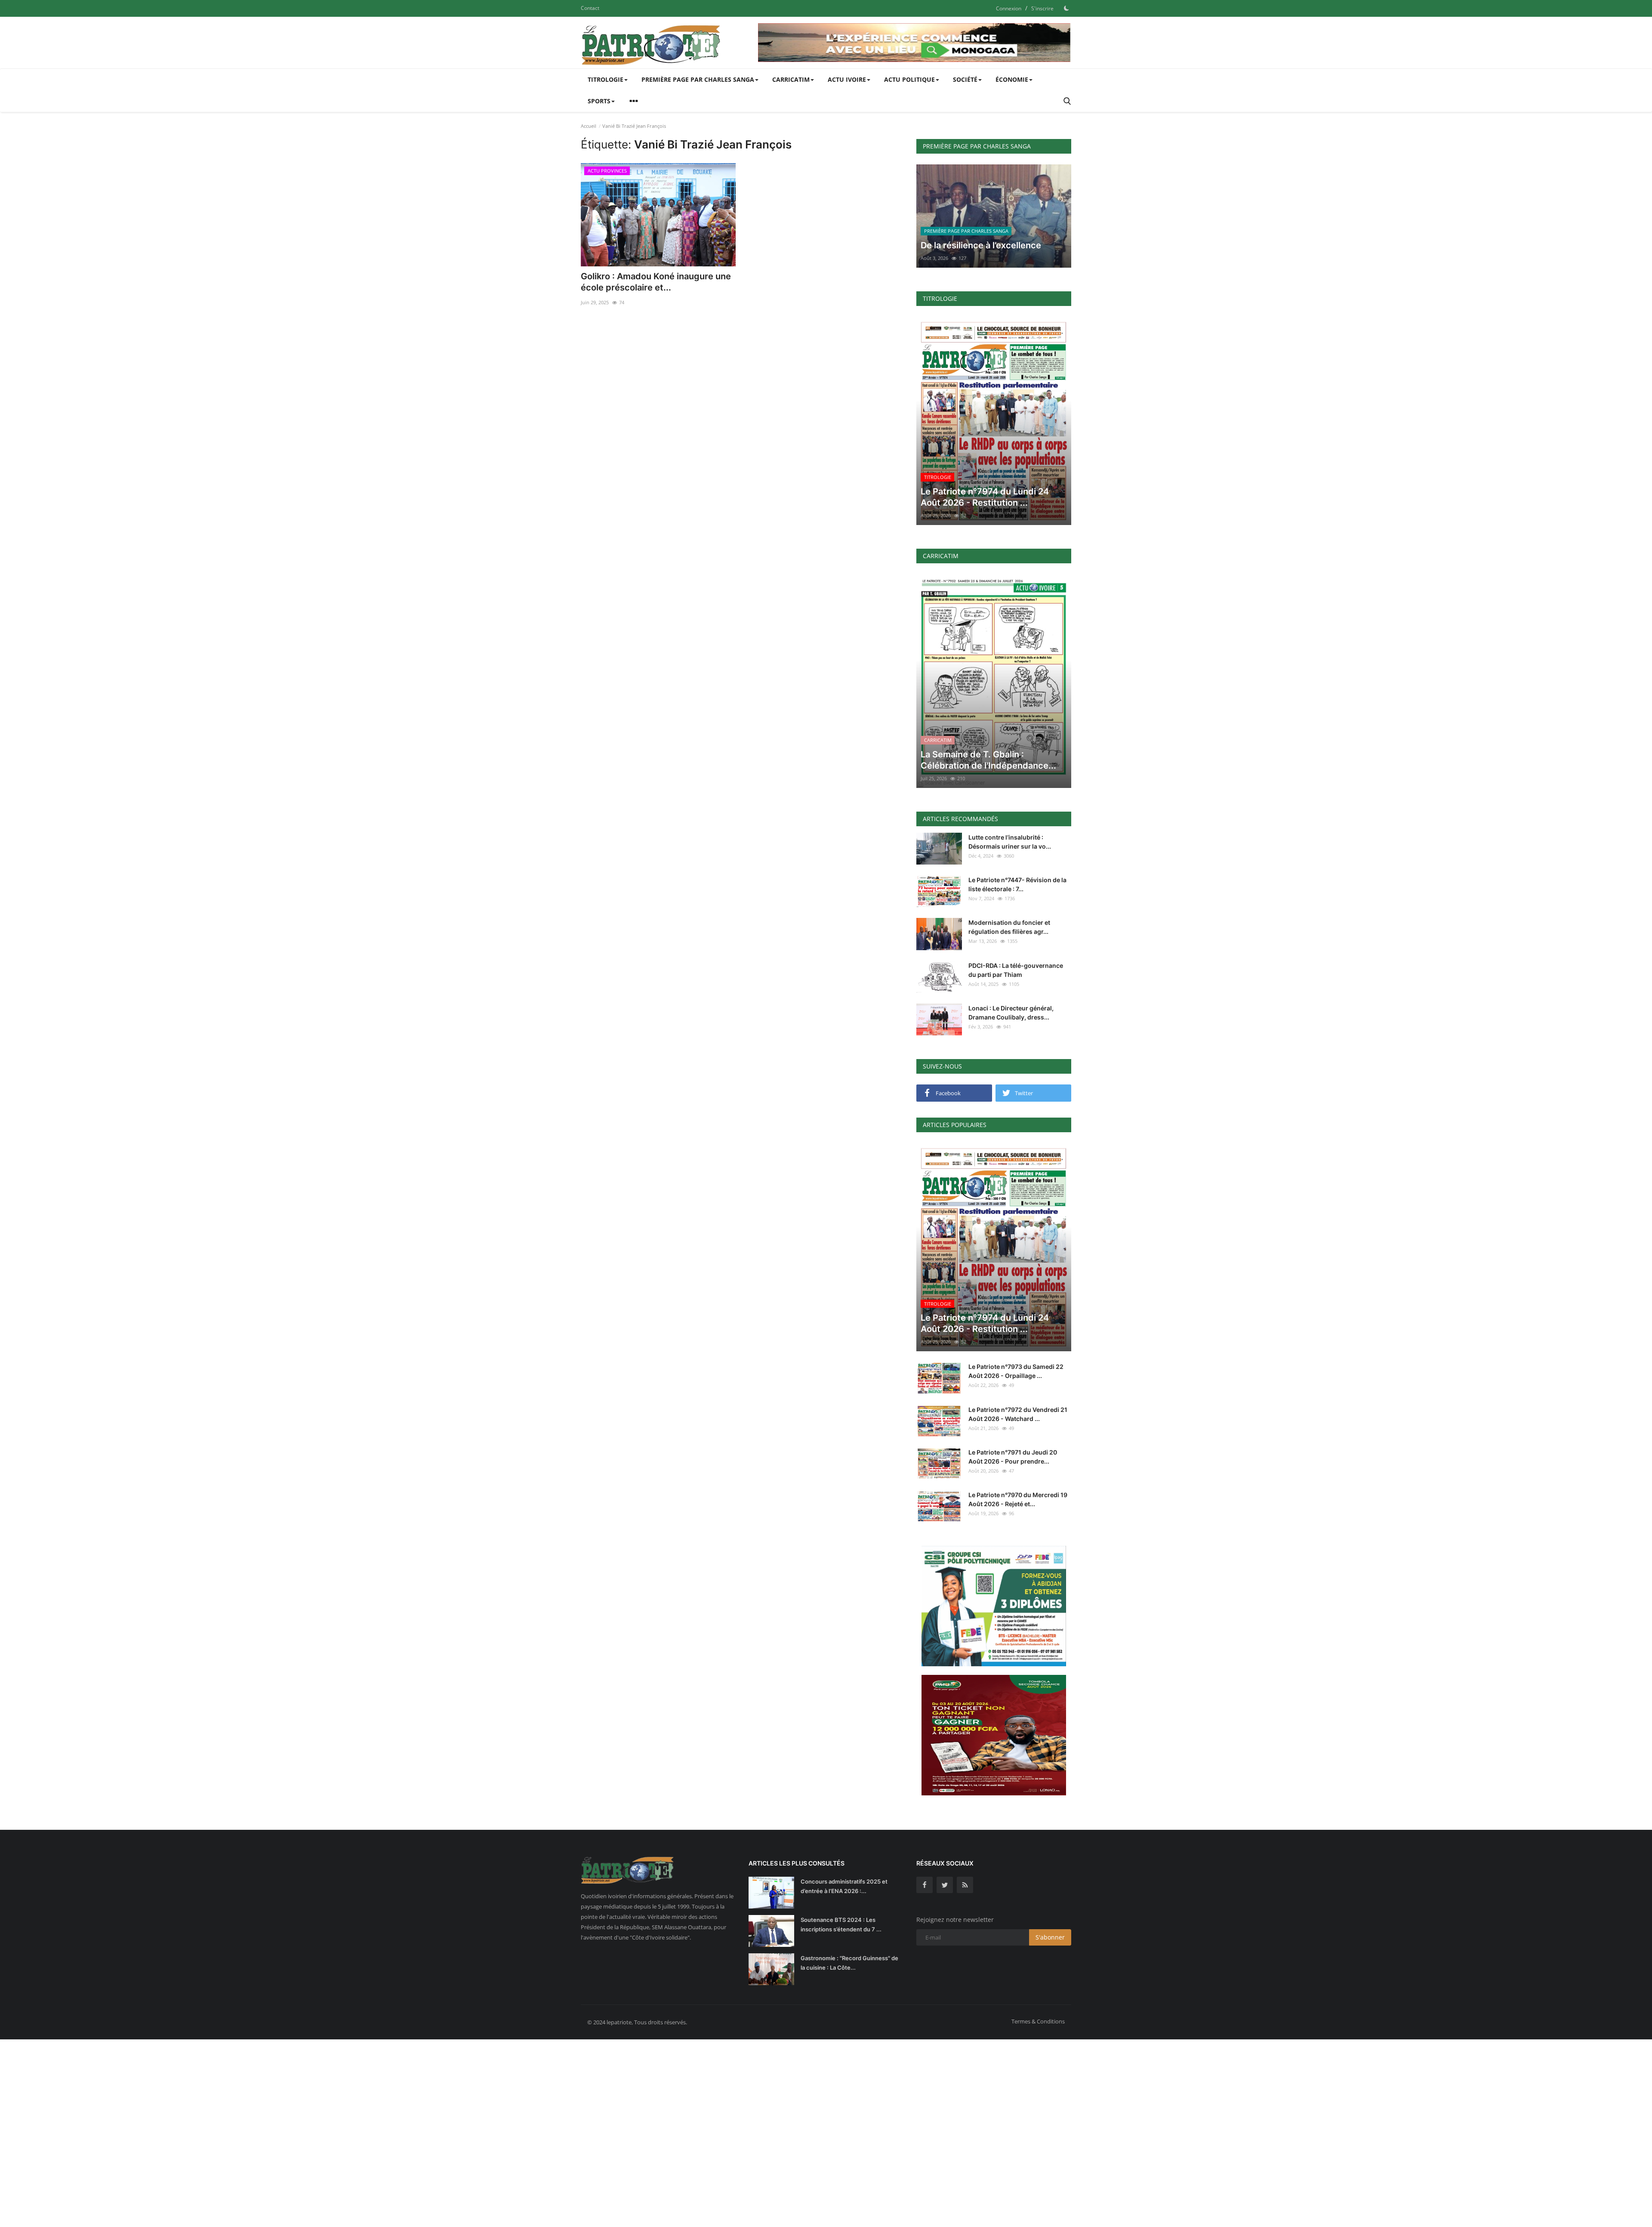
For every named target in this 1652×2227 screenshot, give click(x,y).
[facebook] (925, 1885)
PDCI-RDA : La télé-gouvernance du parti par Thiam (1016, 970)
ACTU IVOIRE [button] (847, 79)
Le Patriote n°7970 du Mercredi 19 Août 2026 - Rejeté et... (1018, 1499)
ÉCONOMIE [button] (1012, 79)
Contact (590, 8)
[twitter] (945, 1885)
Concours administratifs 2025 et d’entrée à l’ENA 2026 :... (844, 1886)
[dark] (1066, 8)
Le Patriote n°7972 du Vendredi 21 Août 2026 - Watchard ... (1018, 1414)
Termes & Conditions (1038, 2021)
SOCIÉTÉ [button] (965, 79)
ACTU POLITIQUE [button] (909, 79)
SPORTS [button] (599, 101)
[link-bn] (915, 43)
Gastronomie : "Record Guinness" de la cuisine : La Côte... (849, 1963)
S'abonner (1050, 1937)
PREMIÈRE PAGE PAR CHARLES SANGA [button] (698, 79)
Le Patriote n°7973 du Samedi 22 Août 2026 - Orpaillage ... (1016, 1371)
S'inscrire (1042, 8)
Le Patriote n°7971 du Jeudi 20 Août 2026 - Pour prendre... (1013, 1457)
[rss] (965, 1885)
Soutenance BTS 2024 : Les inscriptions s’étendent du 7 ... (841, 1924)
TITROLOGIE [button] (606, 79)
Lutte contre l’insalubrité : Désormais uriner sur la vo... (1010, 842)
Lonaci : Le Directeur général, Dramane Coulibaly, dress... (1011, 1013)
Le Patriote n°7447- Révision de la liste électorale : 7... (1017, 884)
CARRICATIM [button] (791, 79)
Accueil (589, 126)
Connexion (1009, 8)
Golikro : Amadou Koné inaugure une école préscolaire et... (656, 282)
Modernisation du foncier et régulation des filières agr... (1009, 927)
